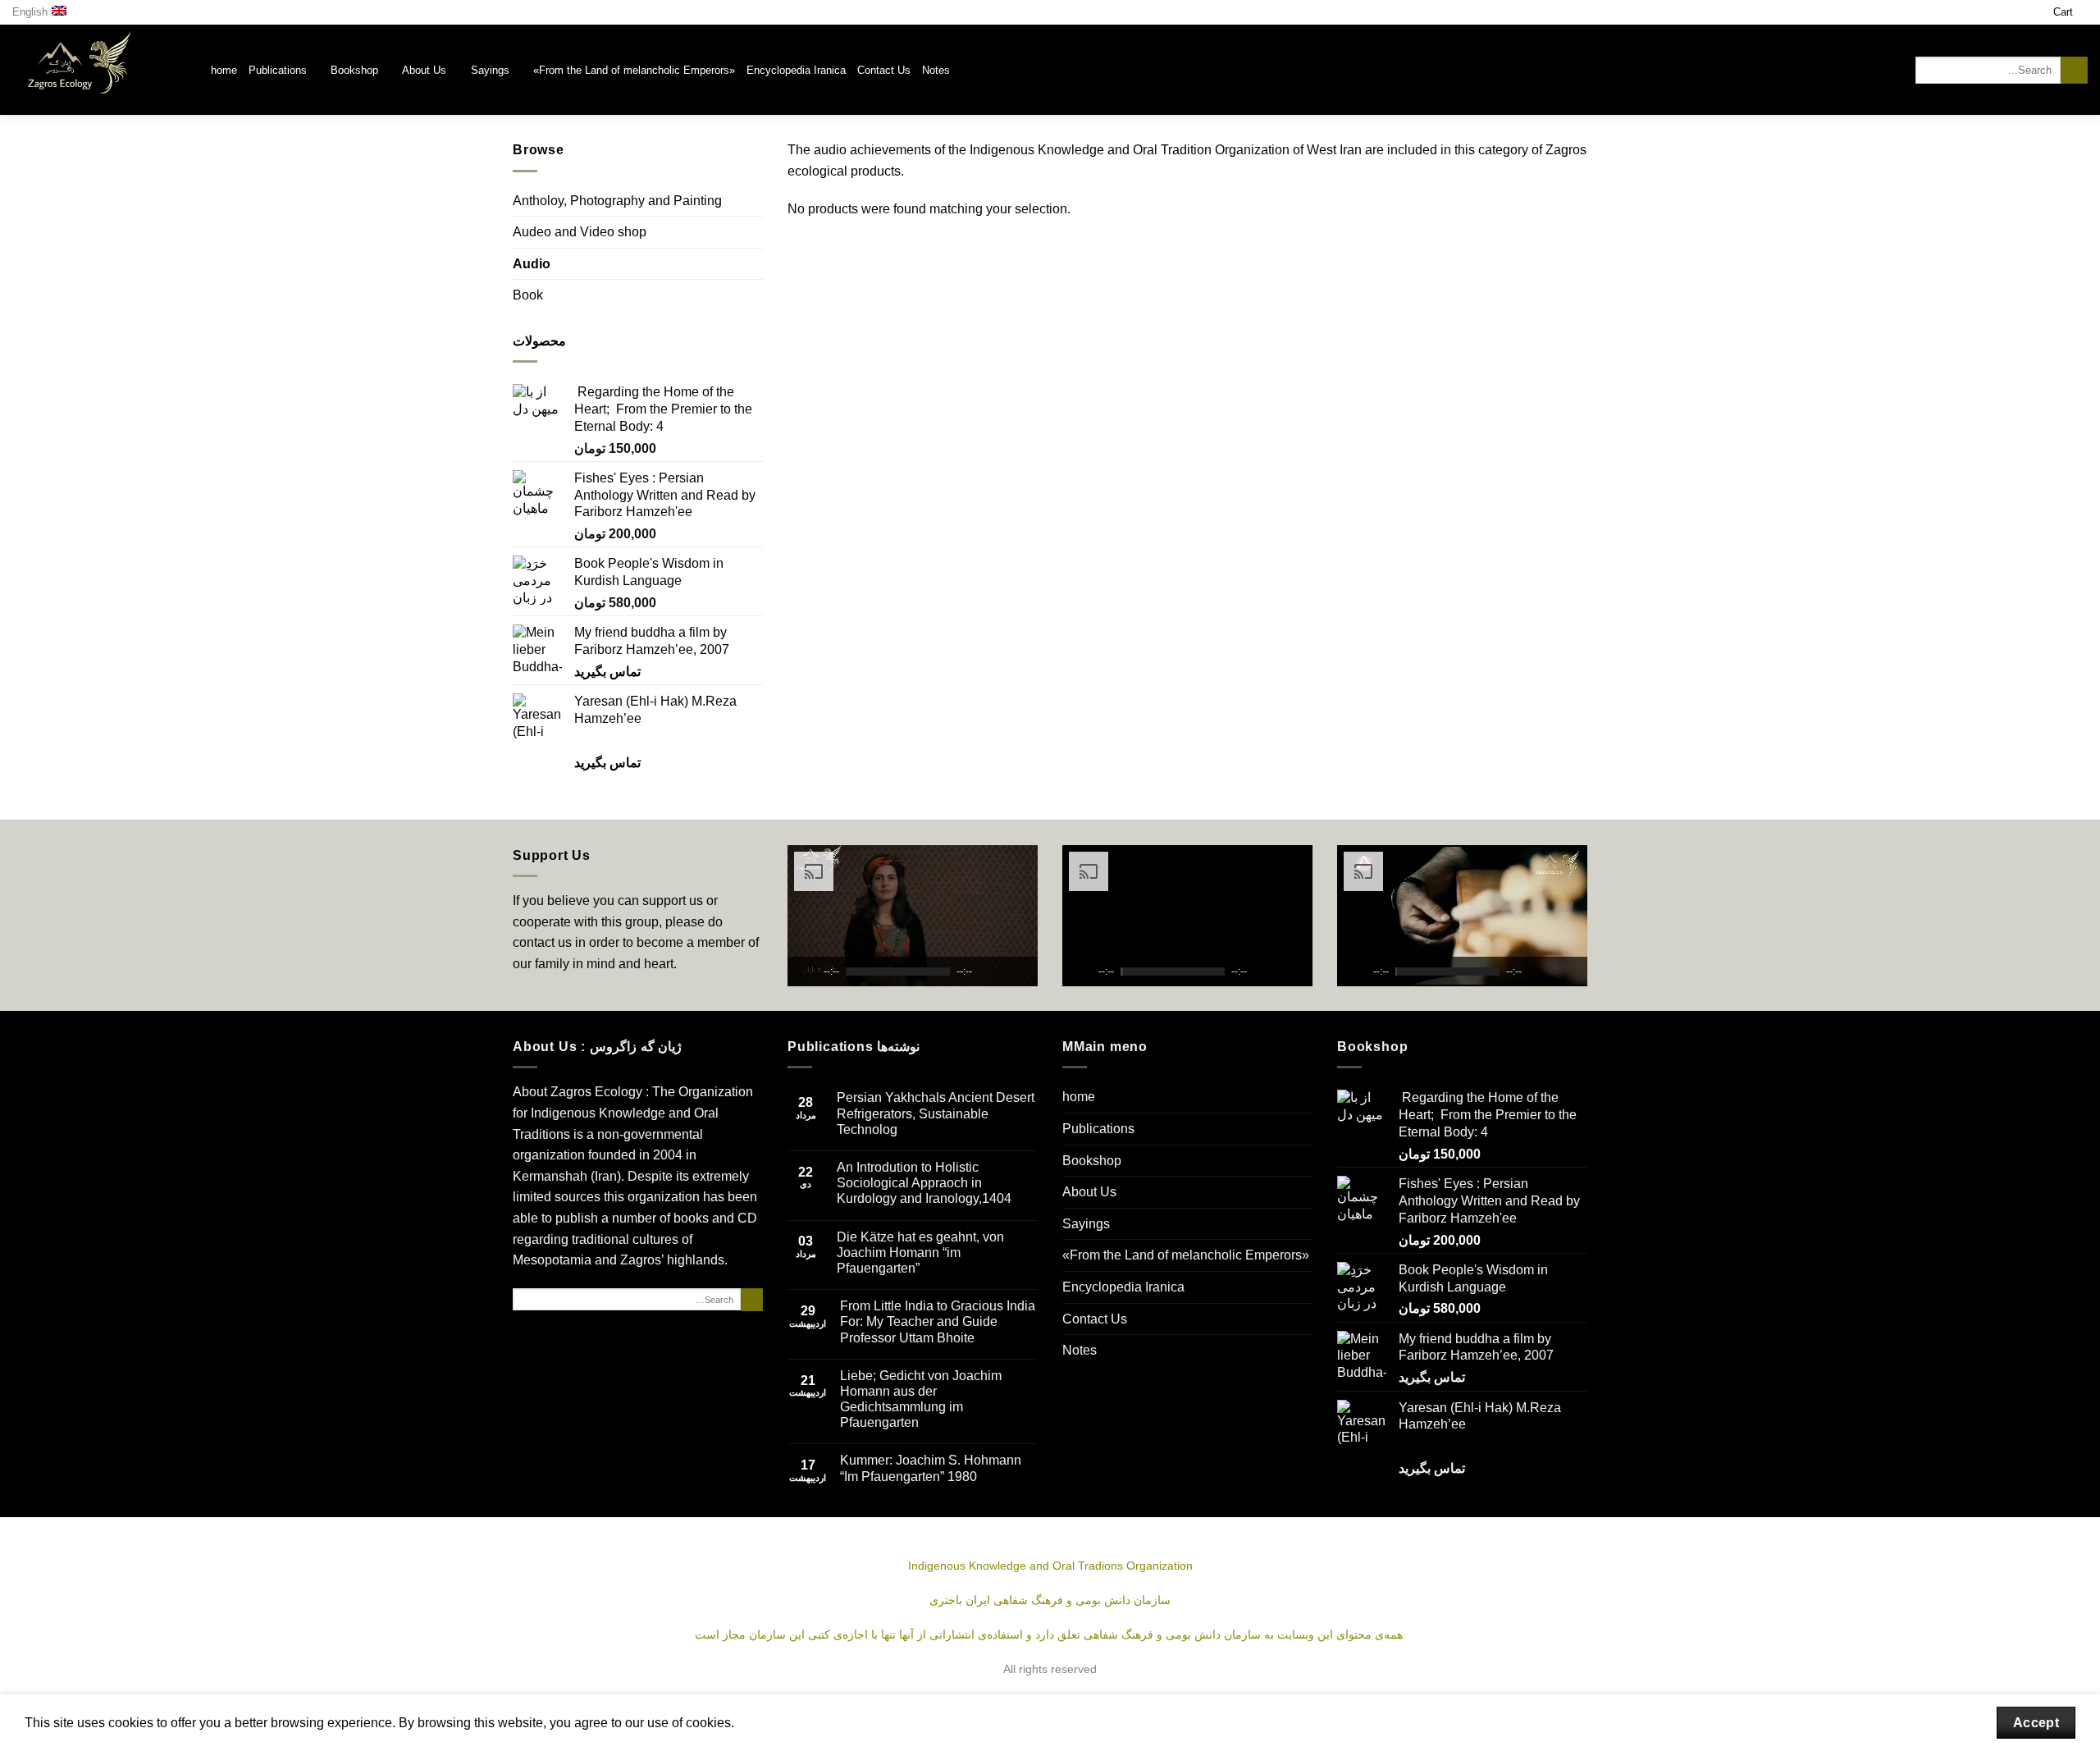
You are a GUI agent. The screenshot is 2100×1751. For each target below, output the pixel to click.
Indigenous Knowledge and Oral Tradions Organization (1050, 1566)
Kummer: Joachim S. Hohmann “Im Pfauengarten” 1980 (931, 1468)
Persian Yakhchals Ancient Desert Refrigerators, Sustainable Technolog (936, 1113)
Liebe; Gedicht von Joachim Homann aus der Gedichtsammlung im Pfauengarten (921, 1399)
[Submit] (2074, 71)
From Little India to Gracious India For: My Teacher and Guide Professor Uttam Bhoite (938, 1321)
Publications (278, 70)
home (224, 70)
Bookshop (354, 70)
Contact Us (884, 70)
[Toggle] (756, 295)
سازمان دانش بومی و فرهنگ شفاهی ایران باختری (1050, 1600)
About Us (424, 70)
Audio (532, 264)
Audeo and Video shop (580, 232)
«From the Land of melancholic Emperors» (634, 70)
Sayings (490, 70)
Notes (936, 70)
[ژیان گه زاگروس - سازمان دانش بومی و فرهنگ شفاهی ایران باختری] (99, 70)
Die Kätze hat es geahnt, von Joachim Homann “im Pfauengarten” (920, 1253)
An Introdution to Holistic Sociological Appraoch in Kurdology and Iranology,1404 (924, 1183)
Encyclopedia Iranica (796, 70)
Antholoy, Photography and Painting (617, 201)
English (30, 12)
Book (528, 295)
